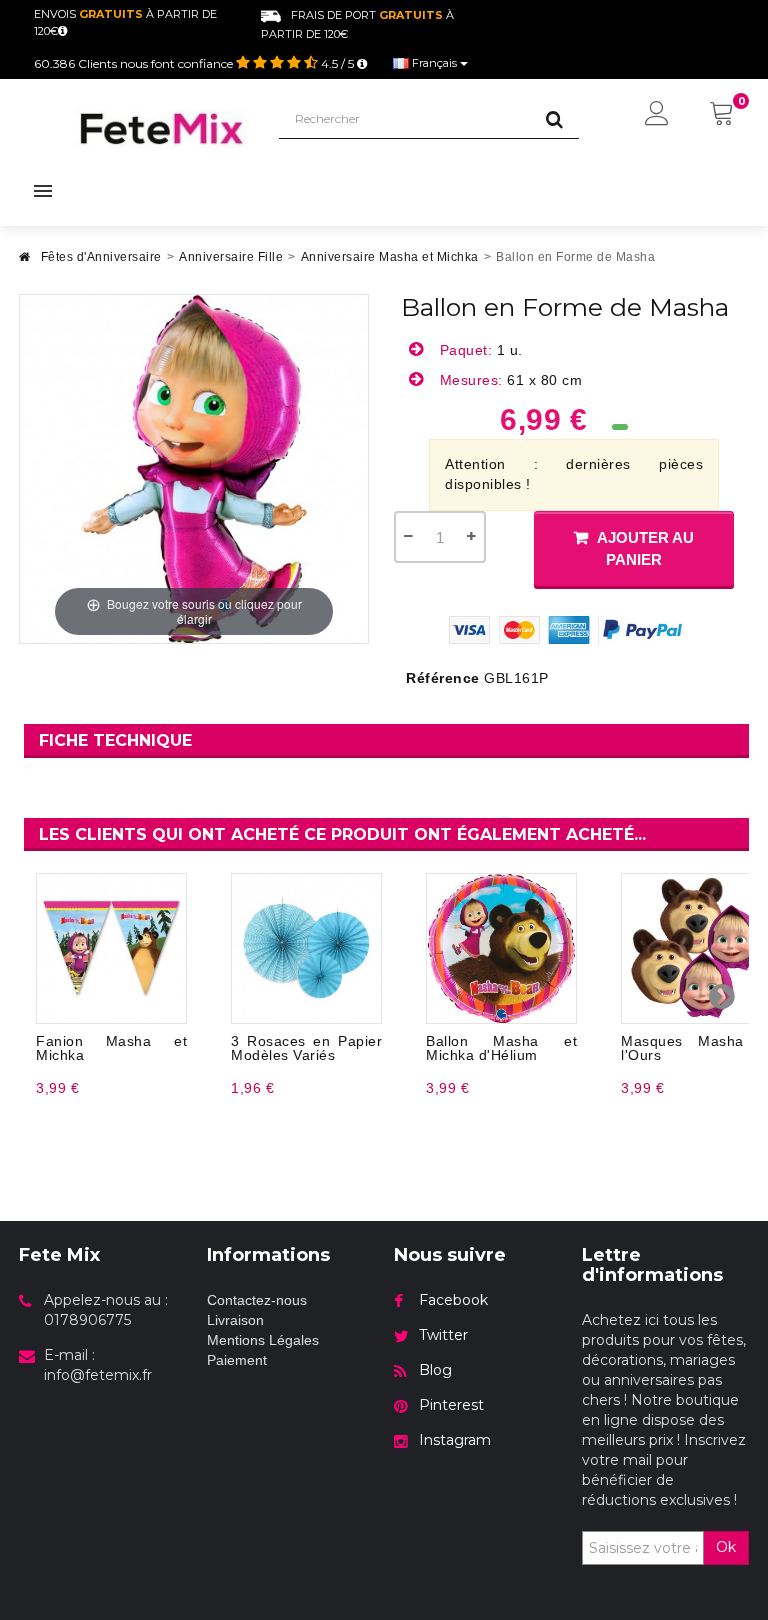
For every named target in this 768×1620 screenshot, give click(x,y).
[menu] (657, 115)
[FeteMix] (162, 128)
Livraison (235, 1320)
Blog (435, 1370)
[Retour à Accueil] (25, 262)
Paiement (237, 1360)
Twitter (443, 1335)
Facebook (453, 1300)
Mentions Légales (263, 1340)
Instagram (455, 1440)
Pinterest (451, 1405)
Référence (443, 678)
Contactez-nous (257, 1300)
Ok (726, 1547)
